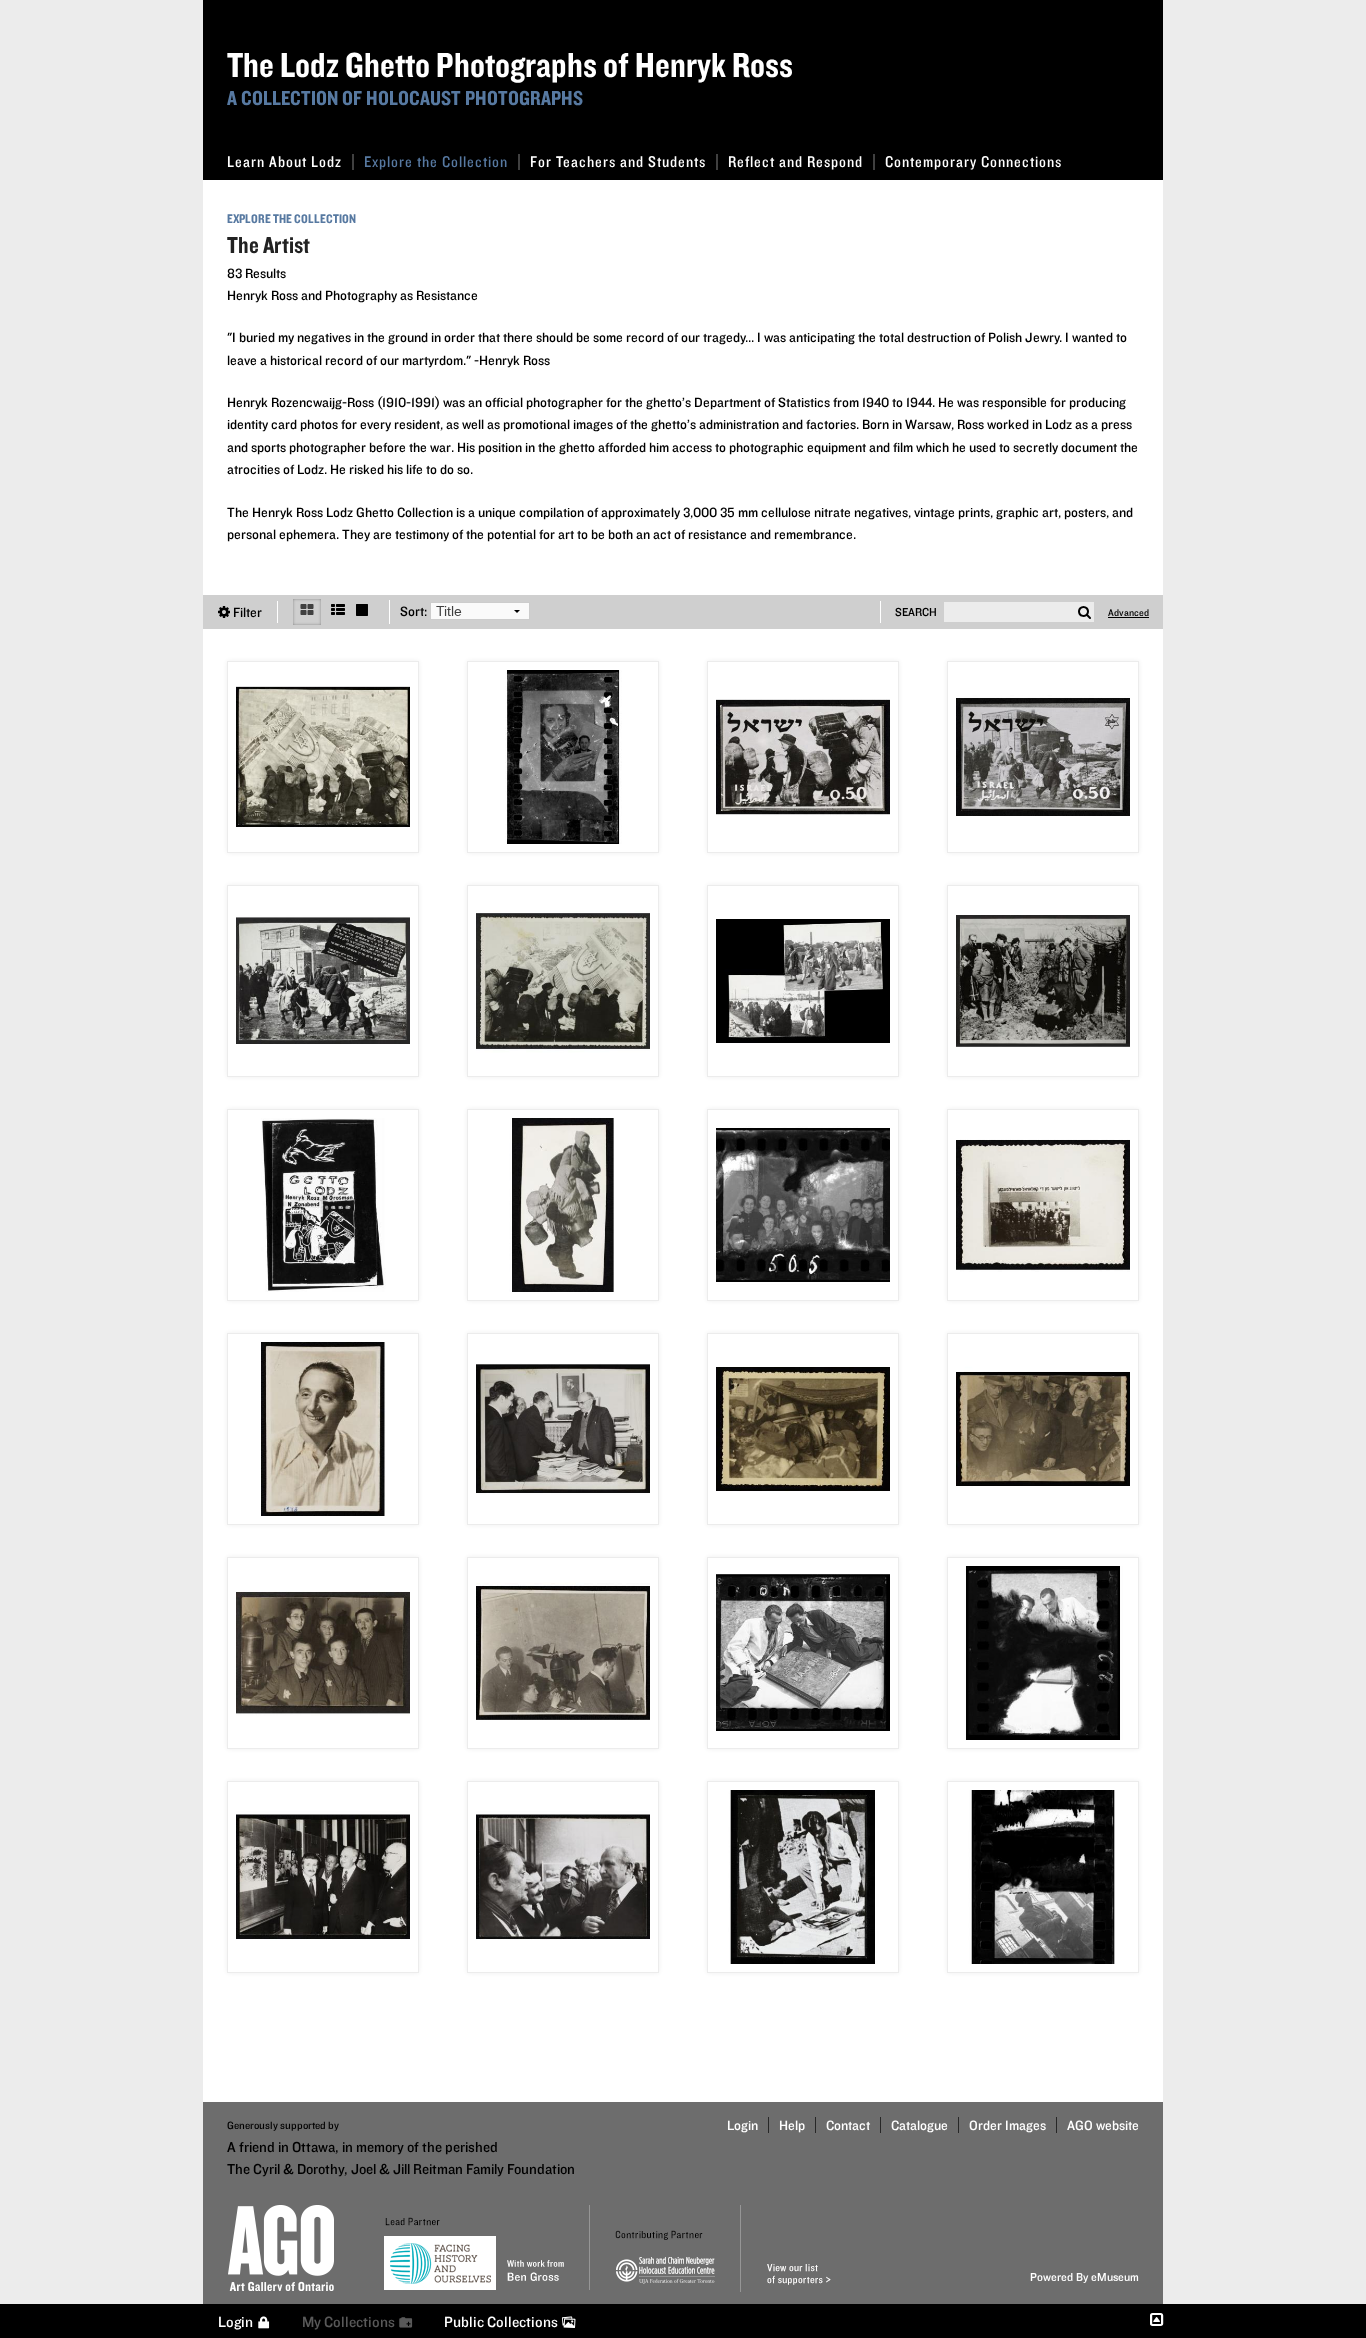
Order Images (1007, 2125)
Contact (848, 2125)
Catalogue (919, 2125)
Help (792, 2125)
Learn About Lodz (284, 161)
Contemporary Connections (973, 161)
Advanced (1128, 612)
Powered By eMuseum (1084, 2276)
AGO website (1103, 2125)
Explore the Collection (436, 161)
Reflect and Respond (795, 161)
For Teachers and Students (618, 161)
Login (742, 2125)
